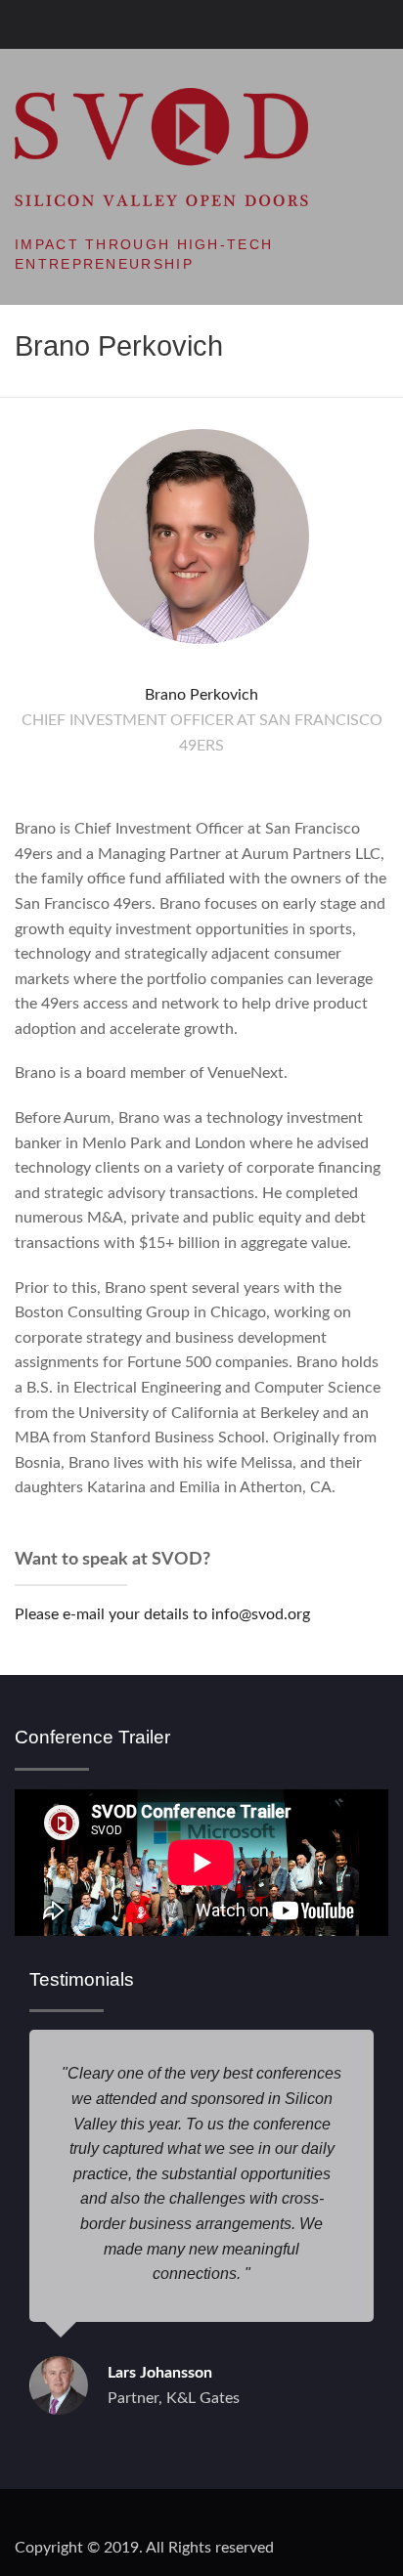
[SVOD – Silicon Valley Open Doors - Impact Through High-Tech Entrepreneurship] (161, 147)
